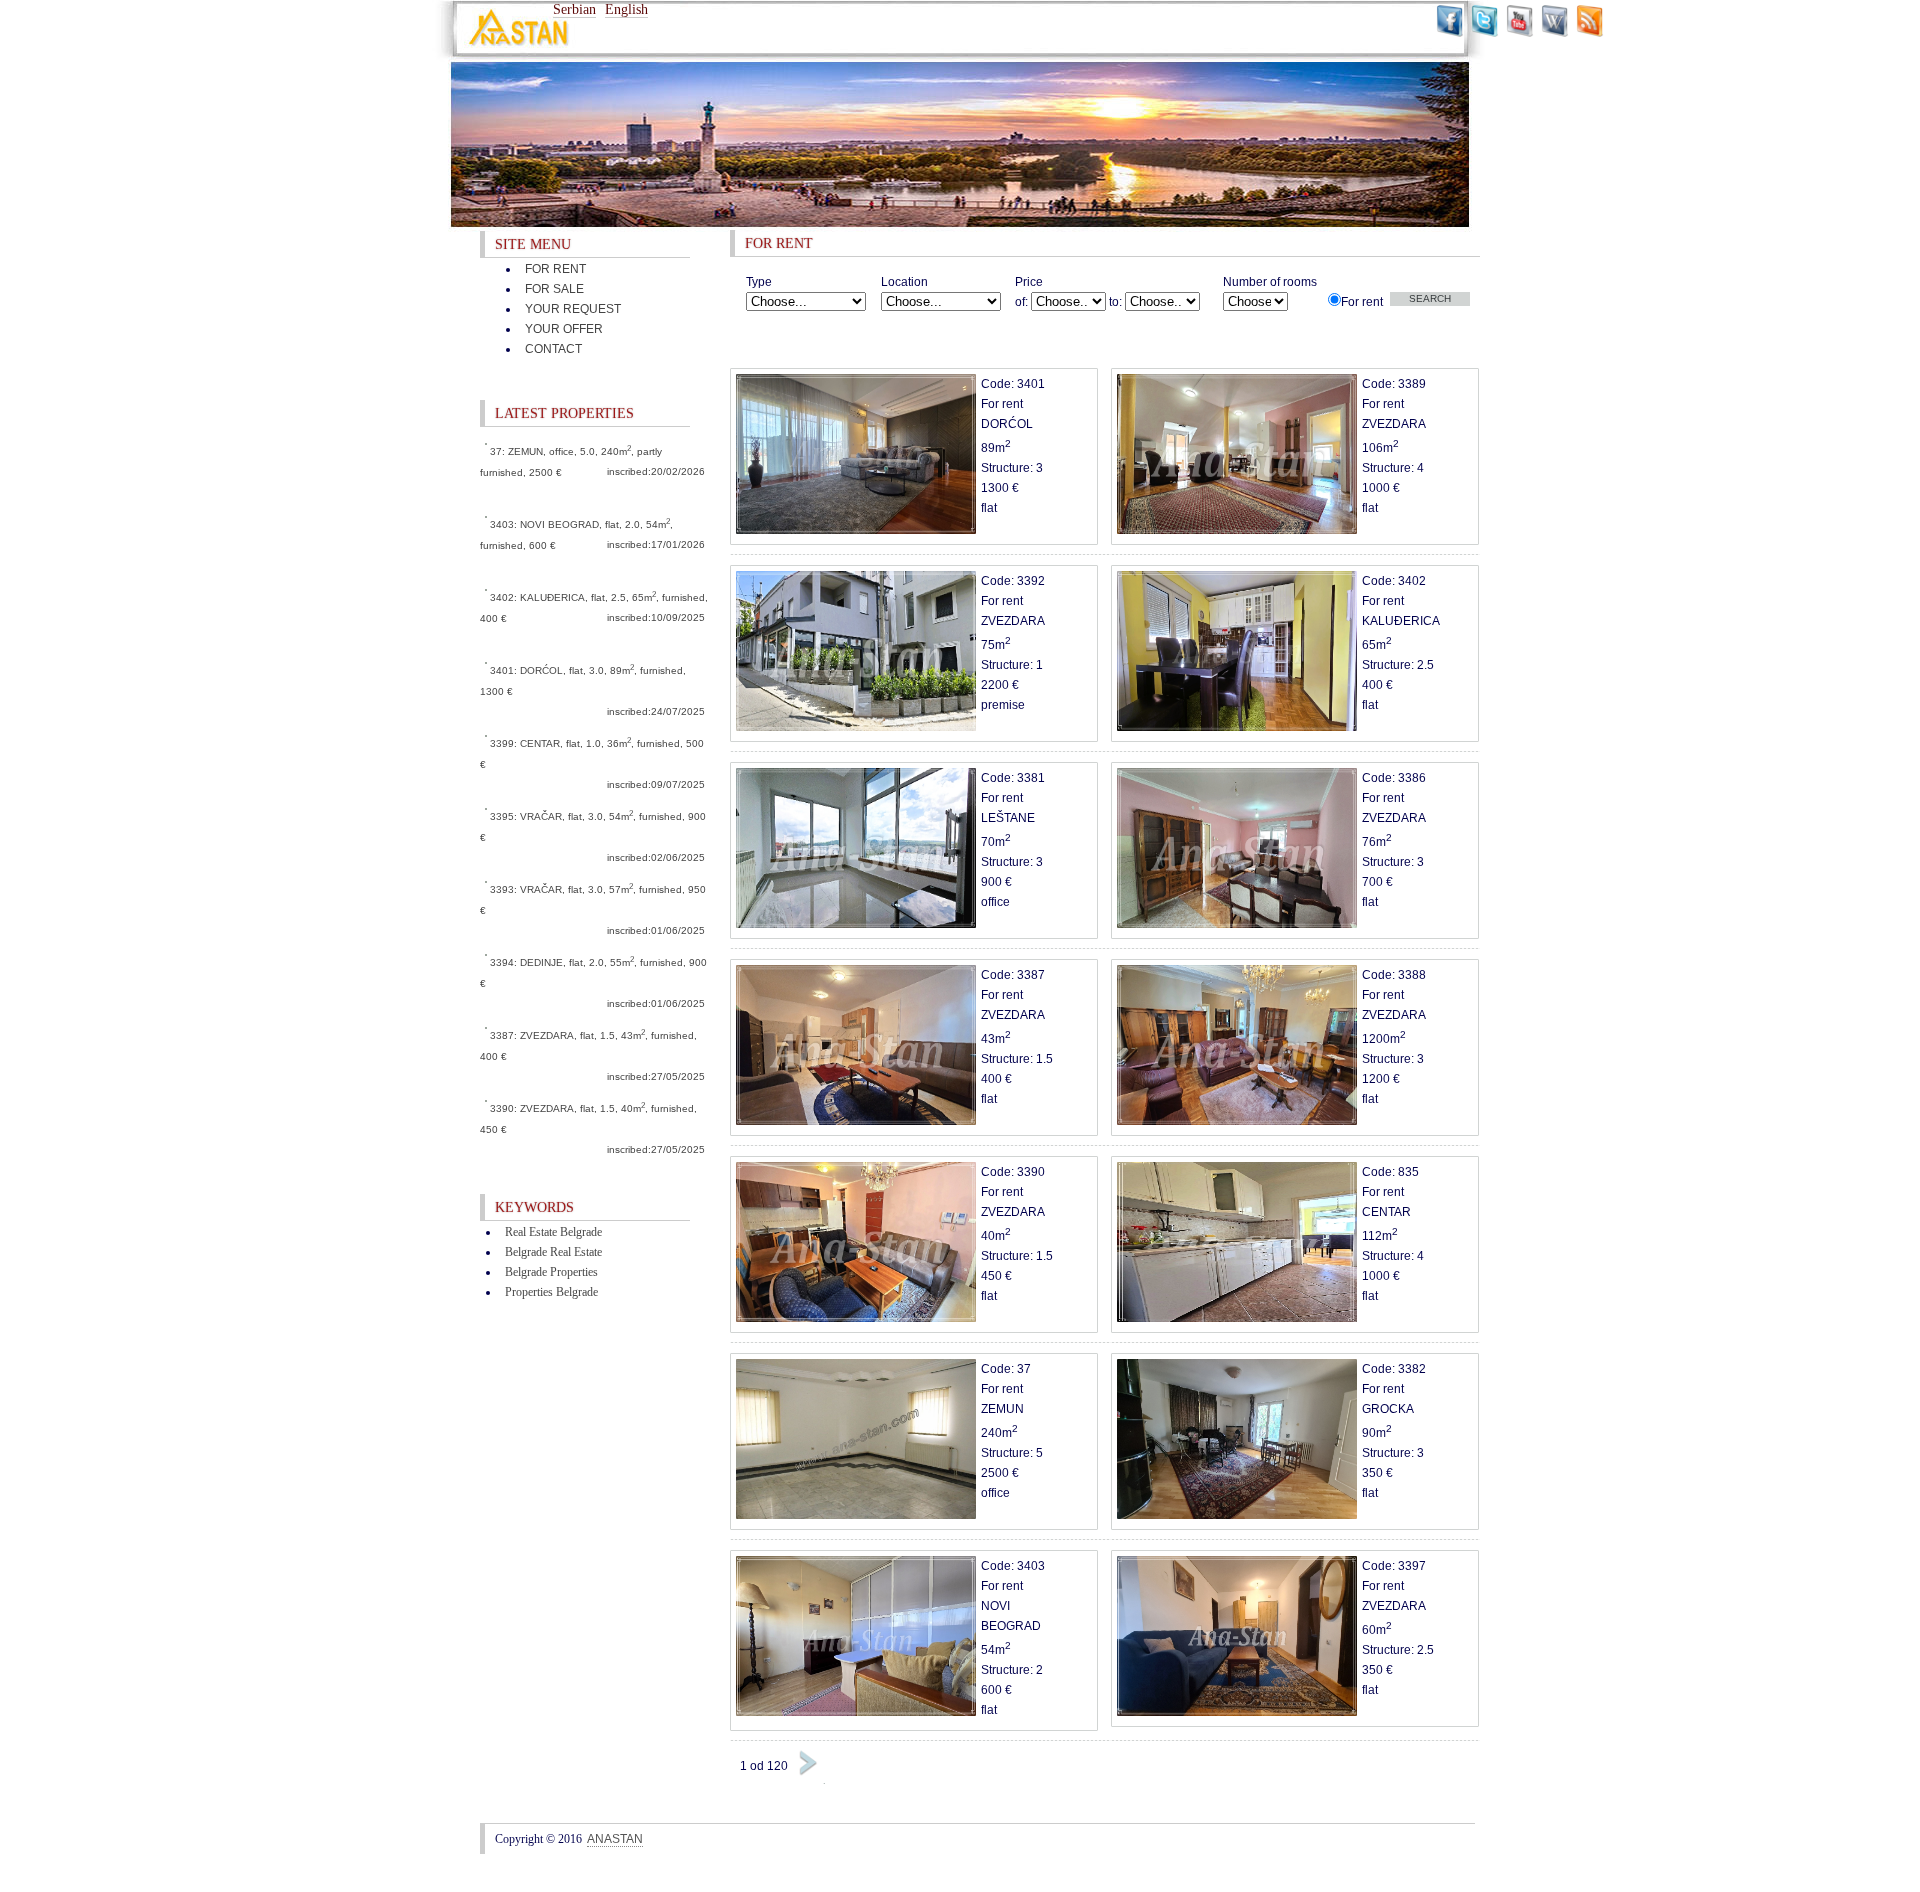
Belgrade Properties (551, 1272)
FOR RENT (555, 269)
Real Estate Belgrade (553, 1232)
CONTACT (553, 349)
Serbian (574, 9)
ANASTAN (615, 1839)
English (626, 9)
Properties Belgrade (551, 1292)
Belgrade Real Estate (553, 1252)
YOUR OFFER (564, 329)
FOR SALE (554, 289)
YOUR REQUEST (573, 309)
